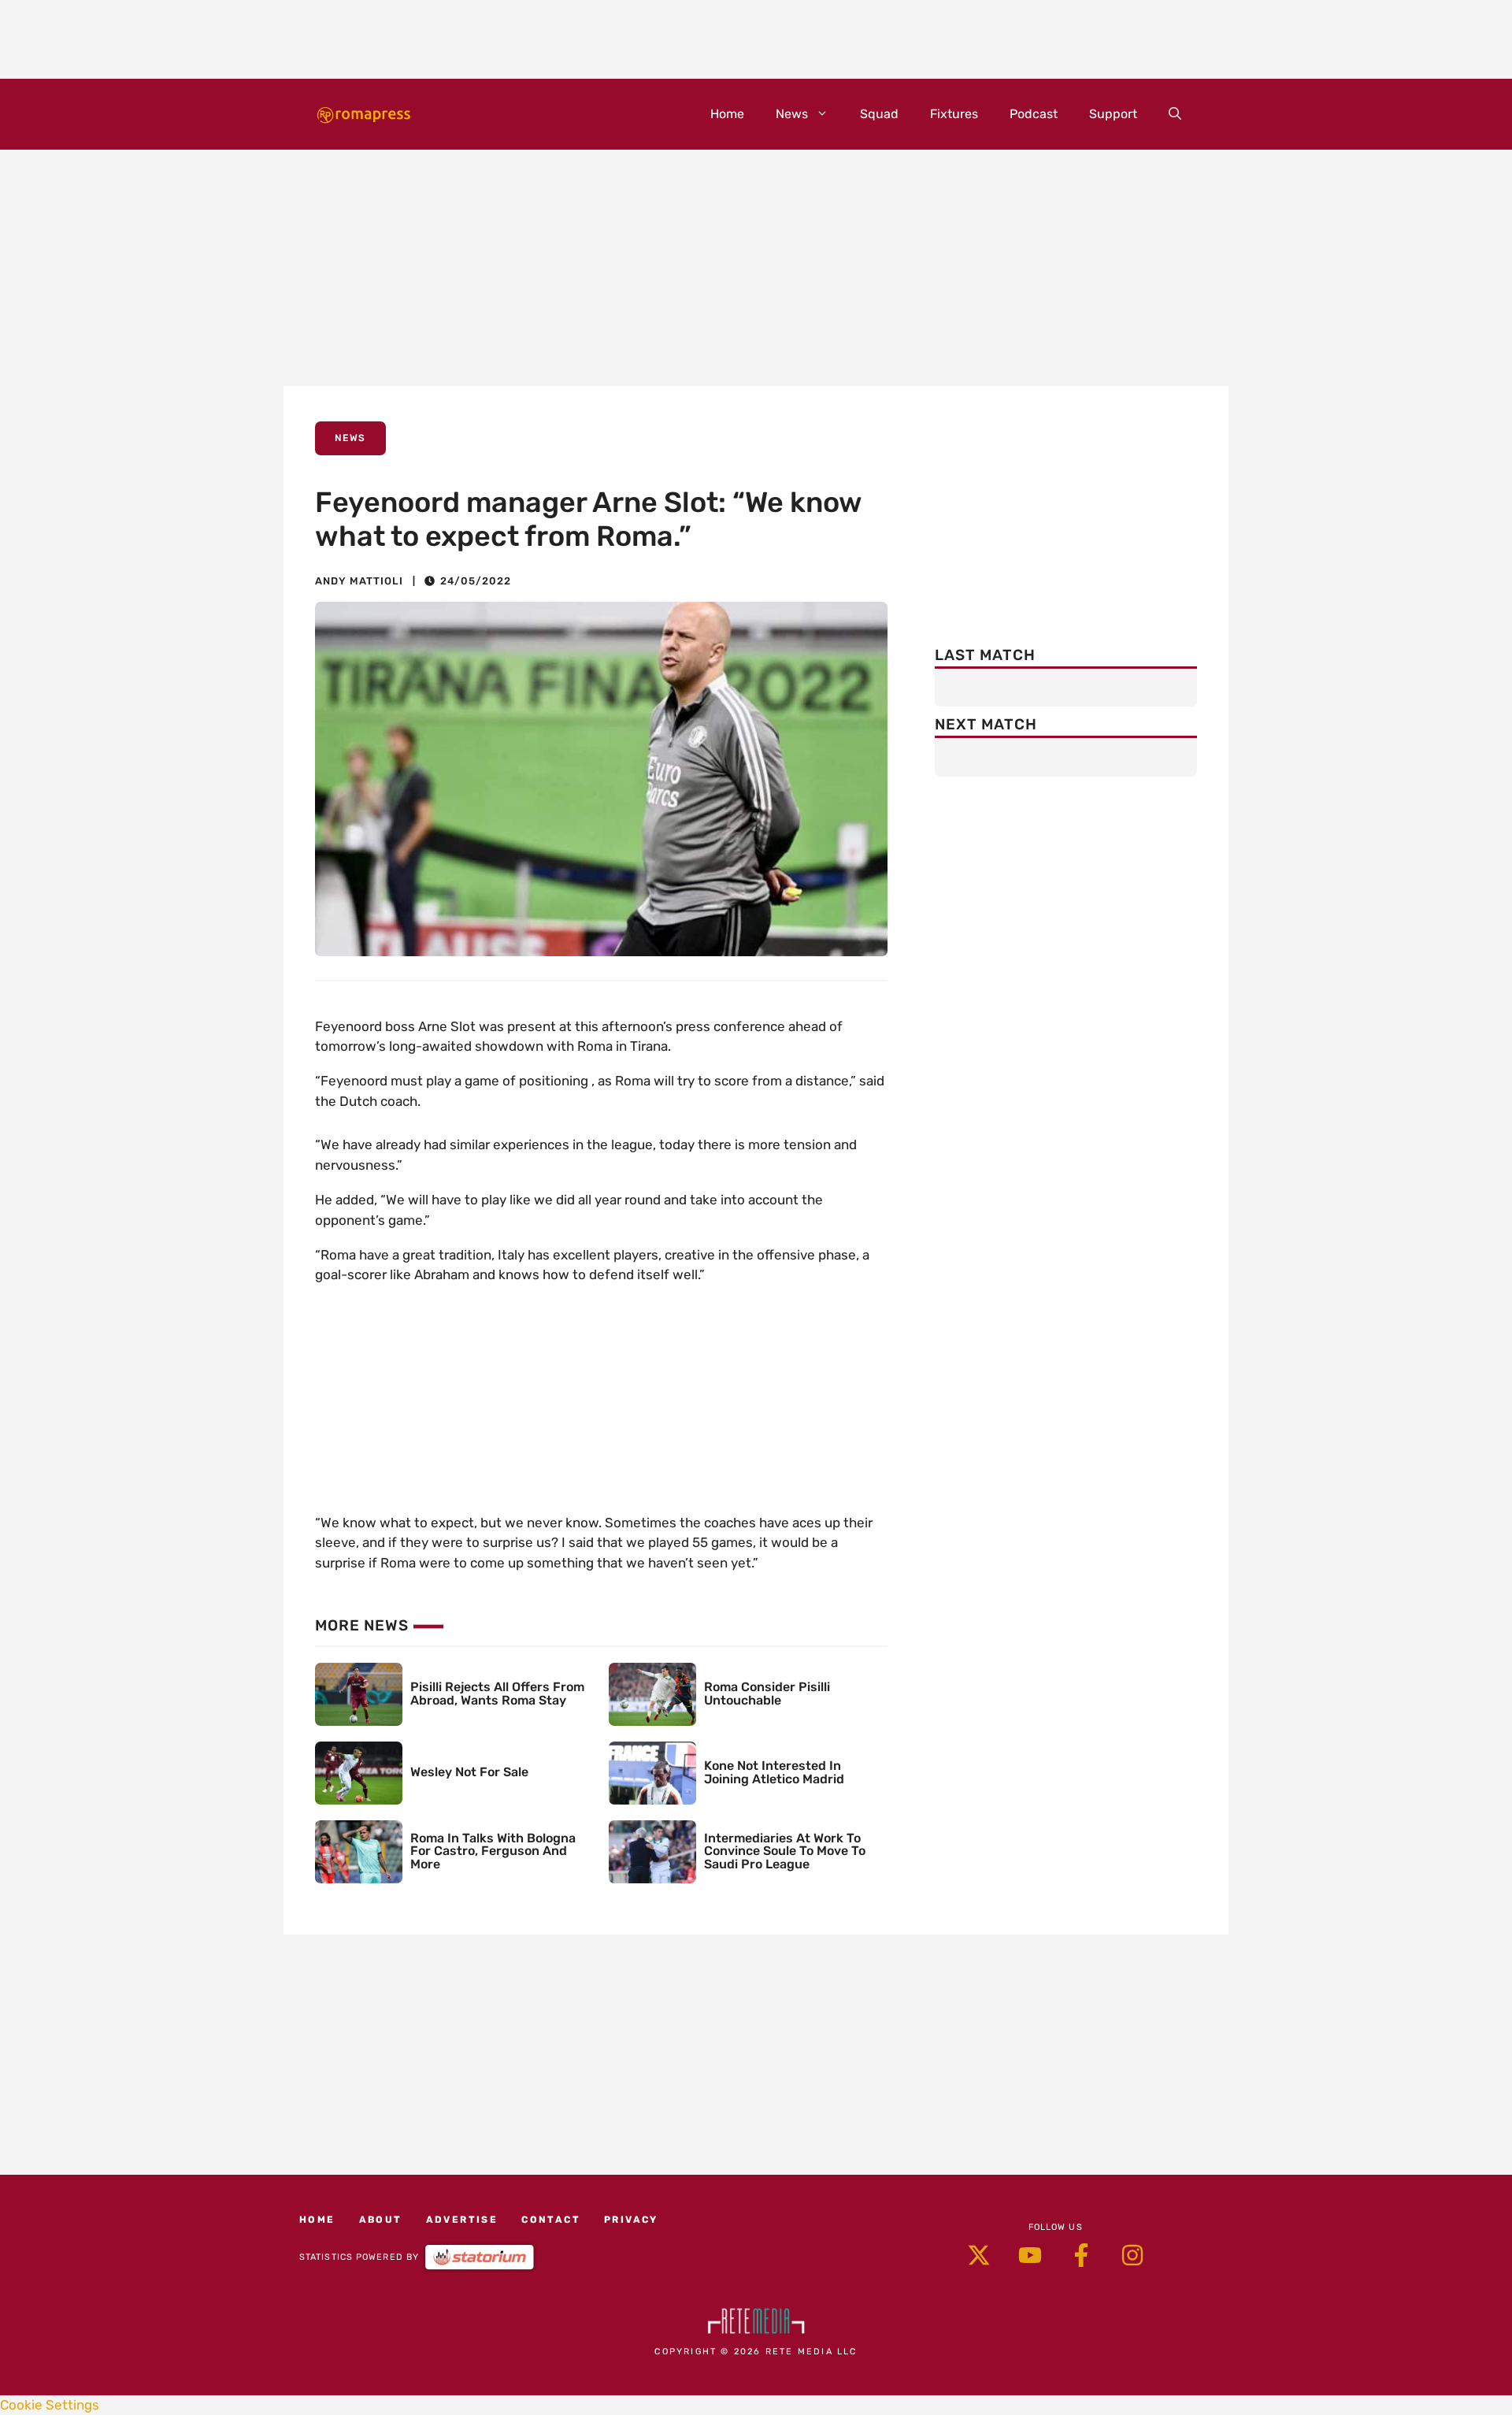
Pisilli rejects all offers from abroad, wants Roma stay (497, 1693)
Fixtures (954, 114)
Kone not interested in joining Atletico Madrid (774, 1772)
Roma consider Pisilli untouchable (767, 1693)
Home (727, 114)
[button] (1175, 114)
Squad (879, 114)
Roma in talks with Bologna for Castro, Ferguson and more (493, 1851)
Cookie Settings (50, 2405)
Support (1113, 114)
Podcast (1034, 114)
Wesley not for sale (469, 1772)
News (792, 114)
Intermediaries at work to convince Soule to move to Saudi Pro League (785, 1851)
